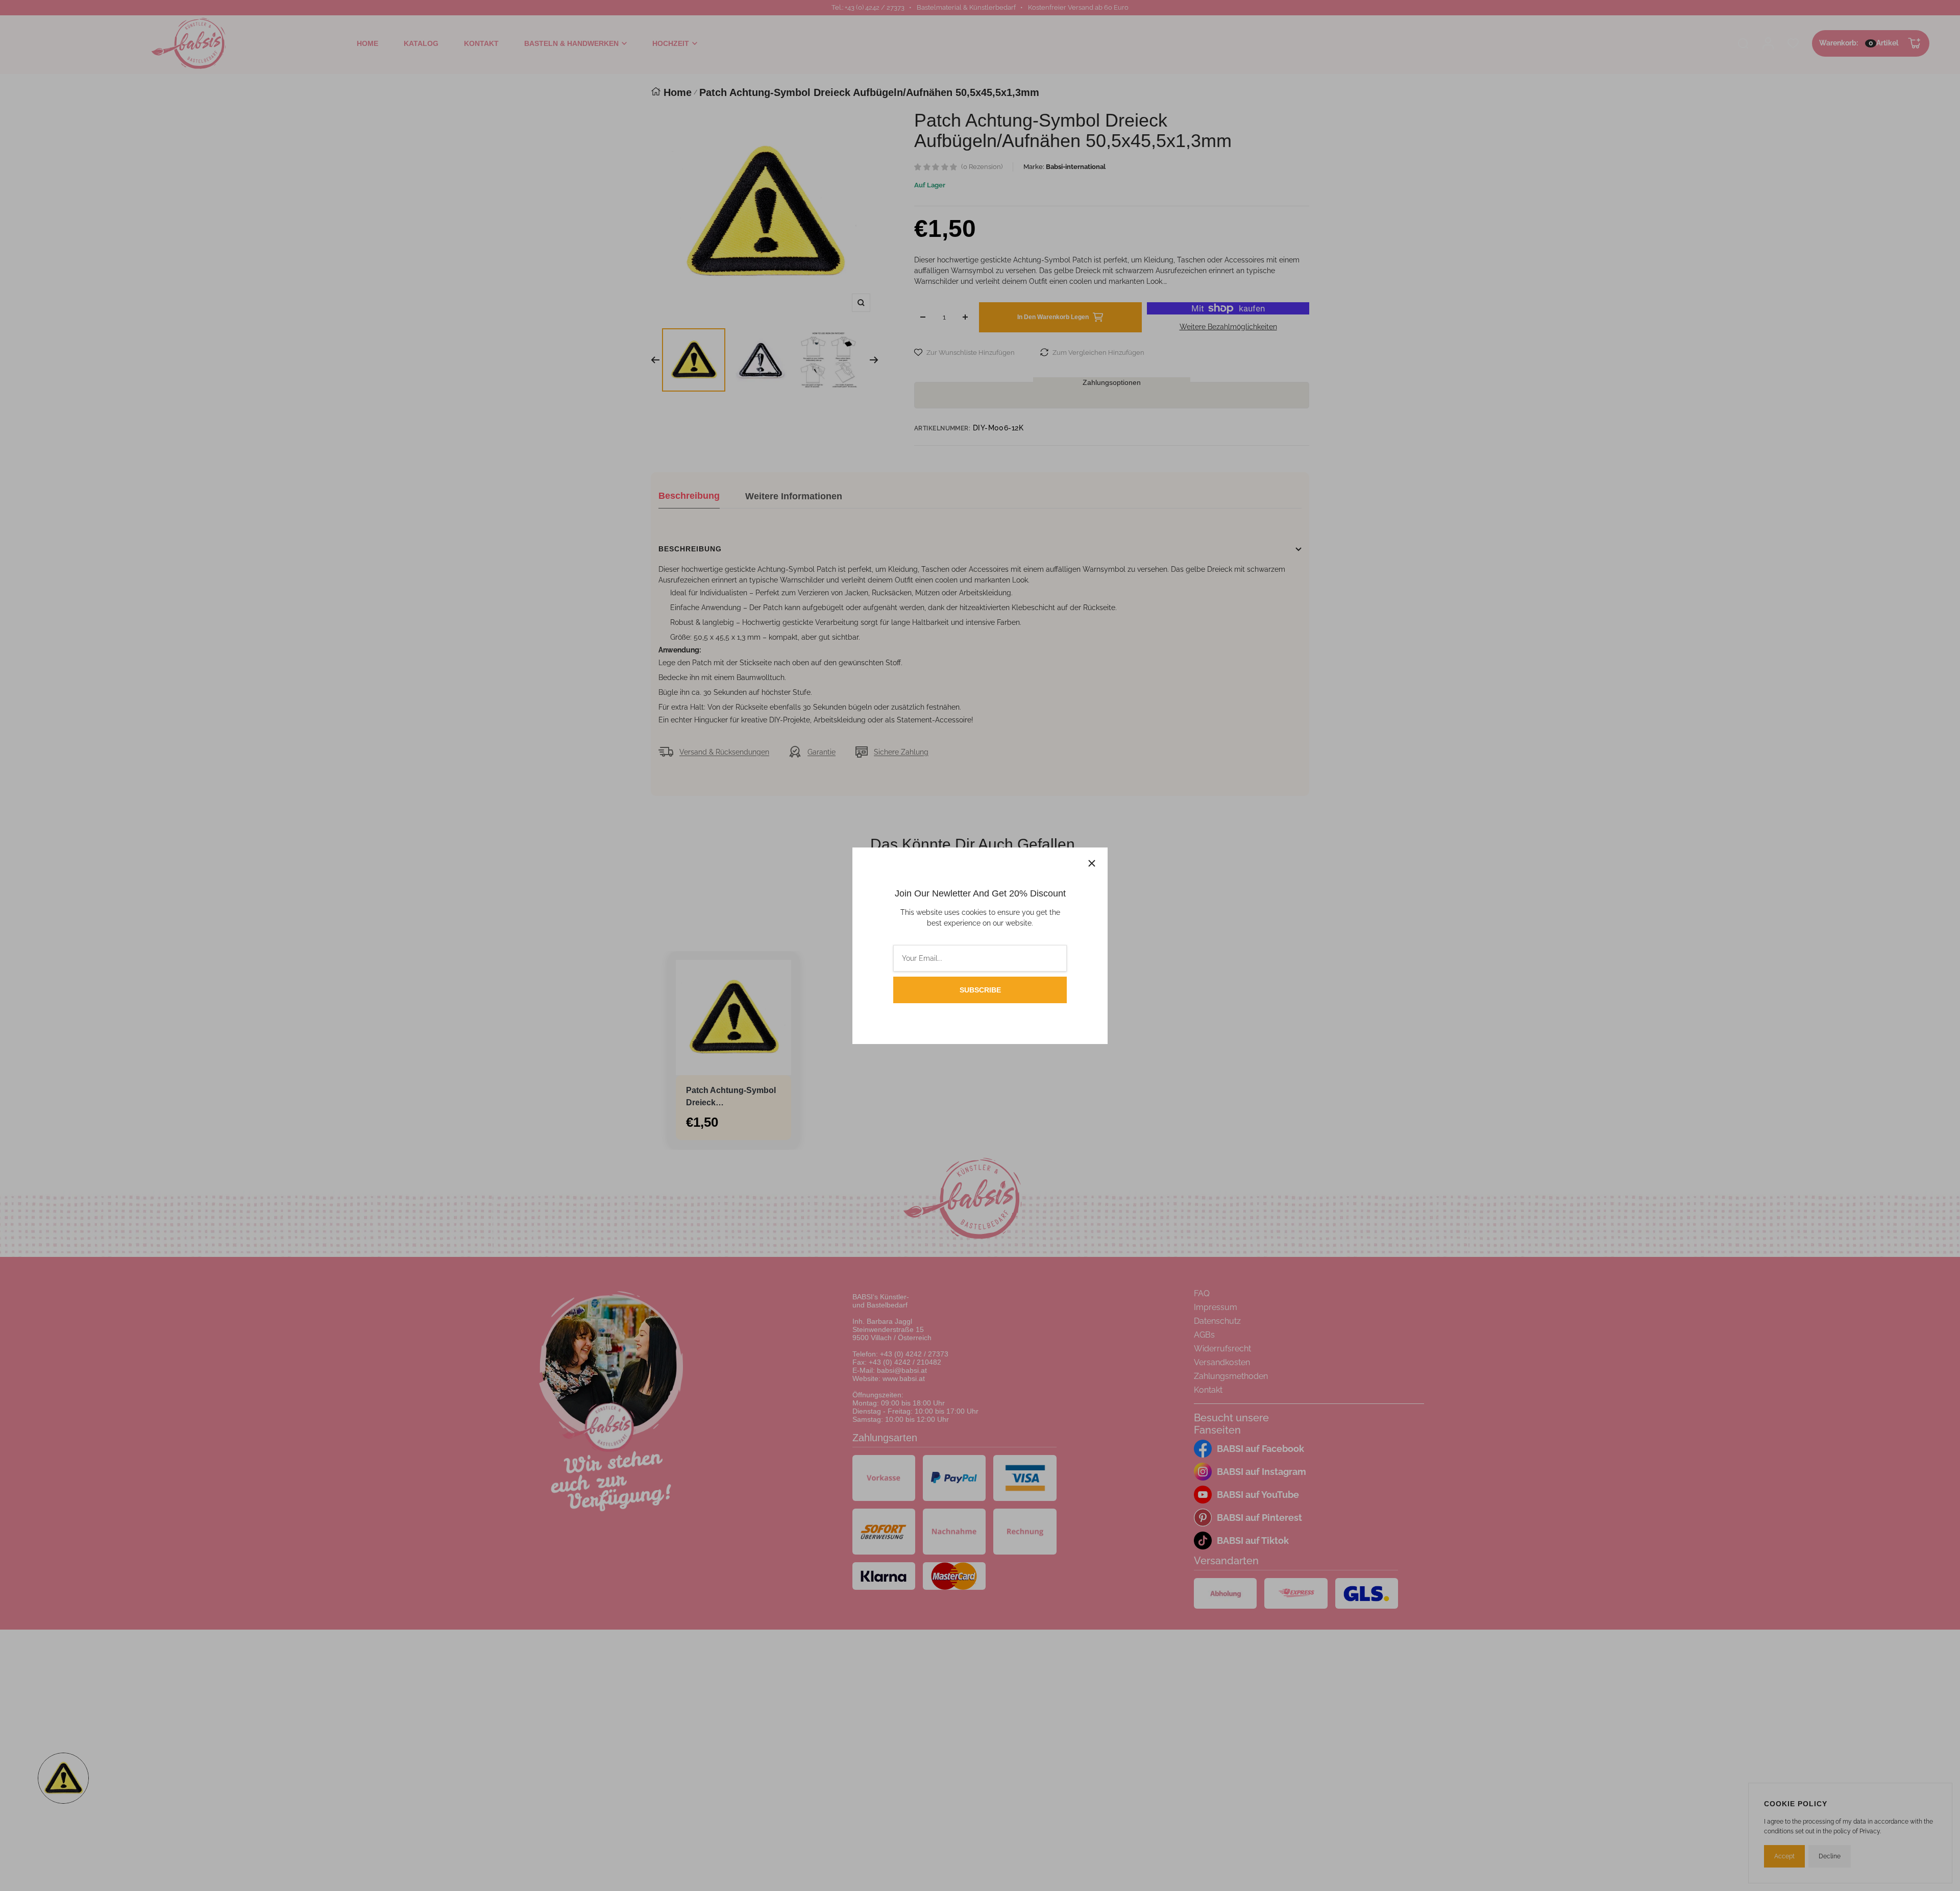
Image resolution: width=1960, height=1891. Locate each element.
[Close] (1092, 863)
